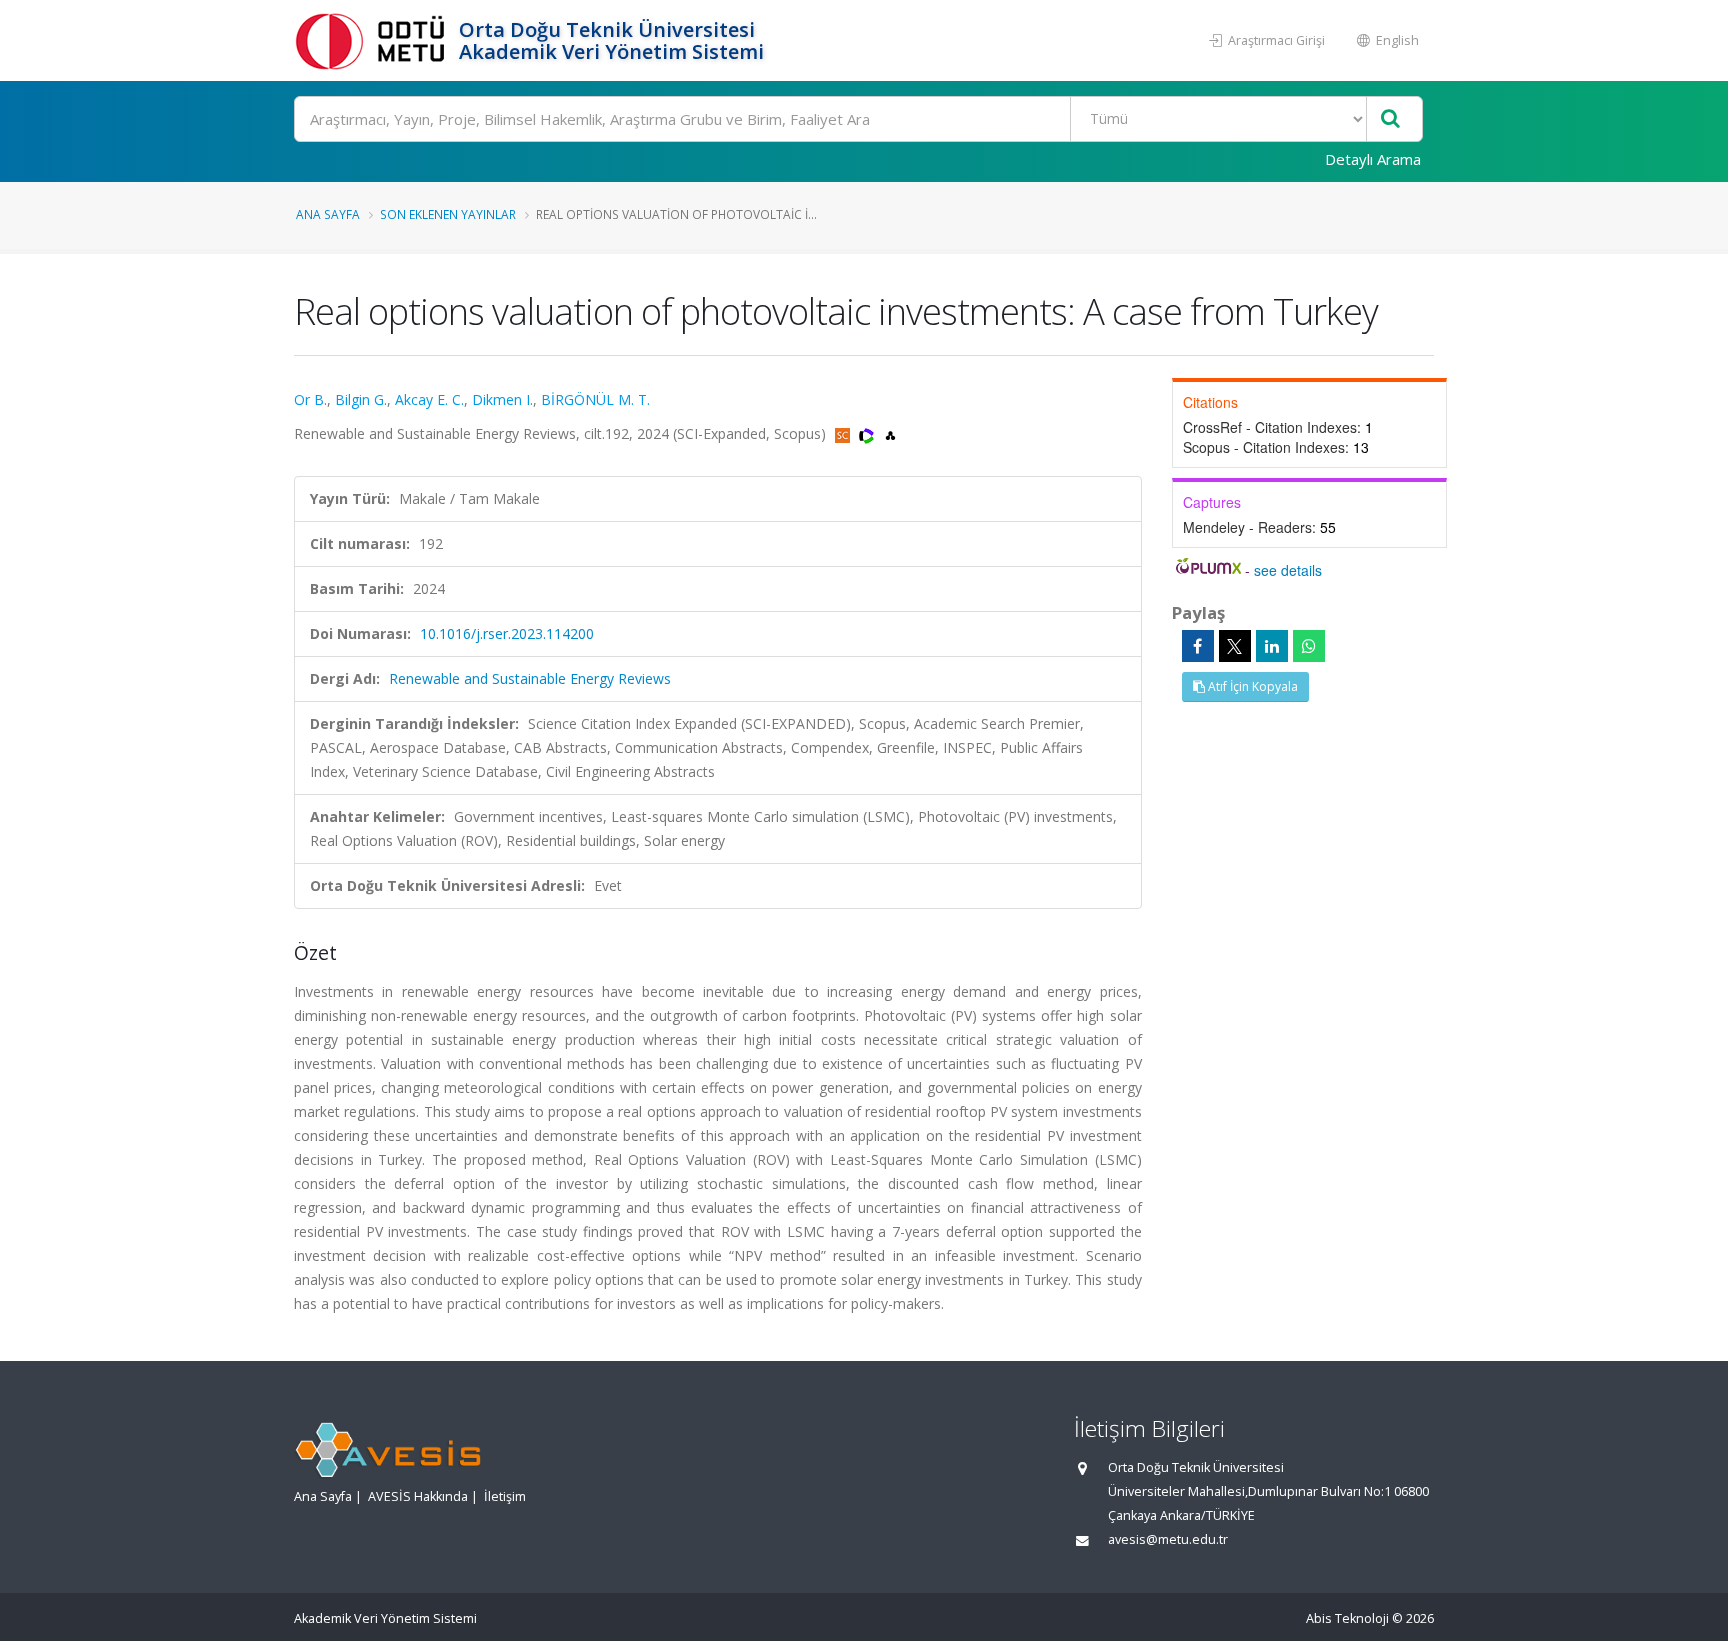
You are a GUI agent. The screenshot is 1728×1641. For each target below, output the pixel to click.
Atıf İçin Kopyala (1251, 686)
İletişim (505, 1496)
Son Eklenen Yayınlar (448, 214)
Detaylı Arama (1373, 159)
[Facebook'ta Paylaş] (1198, 646)
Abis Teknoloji (1347, 1618)
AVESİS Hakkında (418, 1496)
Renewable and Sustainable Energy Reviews (530, 678)
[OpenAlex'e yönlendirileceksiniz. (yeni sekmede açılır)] (890, 433)
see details (1288, 570)
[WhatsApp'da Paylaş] (1309, 646)
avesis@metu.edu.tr (1168, 1539)
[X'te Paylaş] (1235, 646)
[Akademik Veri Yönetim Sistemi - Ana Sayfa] (374, 40)
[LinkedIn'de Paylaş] (1272, 646)
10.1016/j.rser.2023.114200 (507, 633)
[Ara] (1390, 119)
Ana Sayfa (328, 214)
